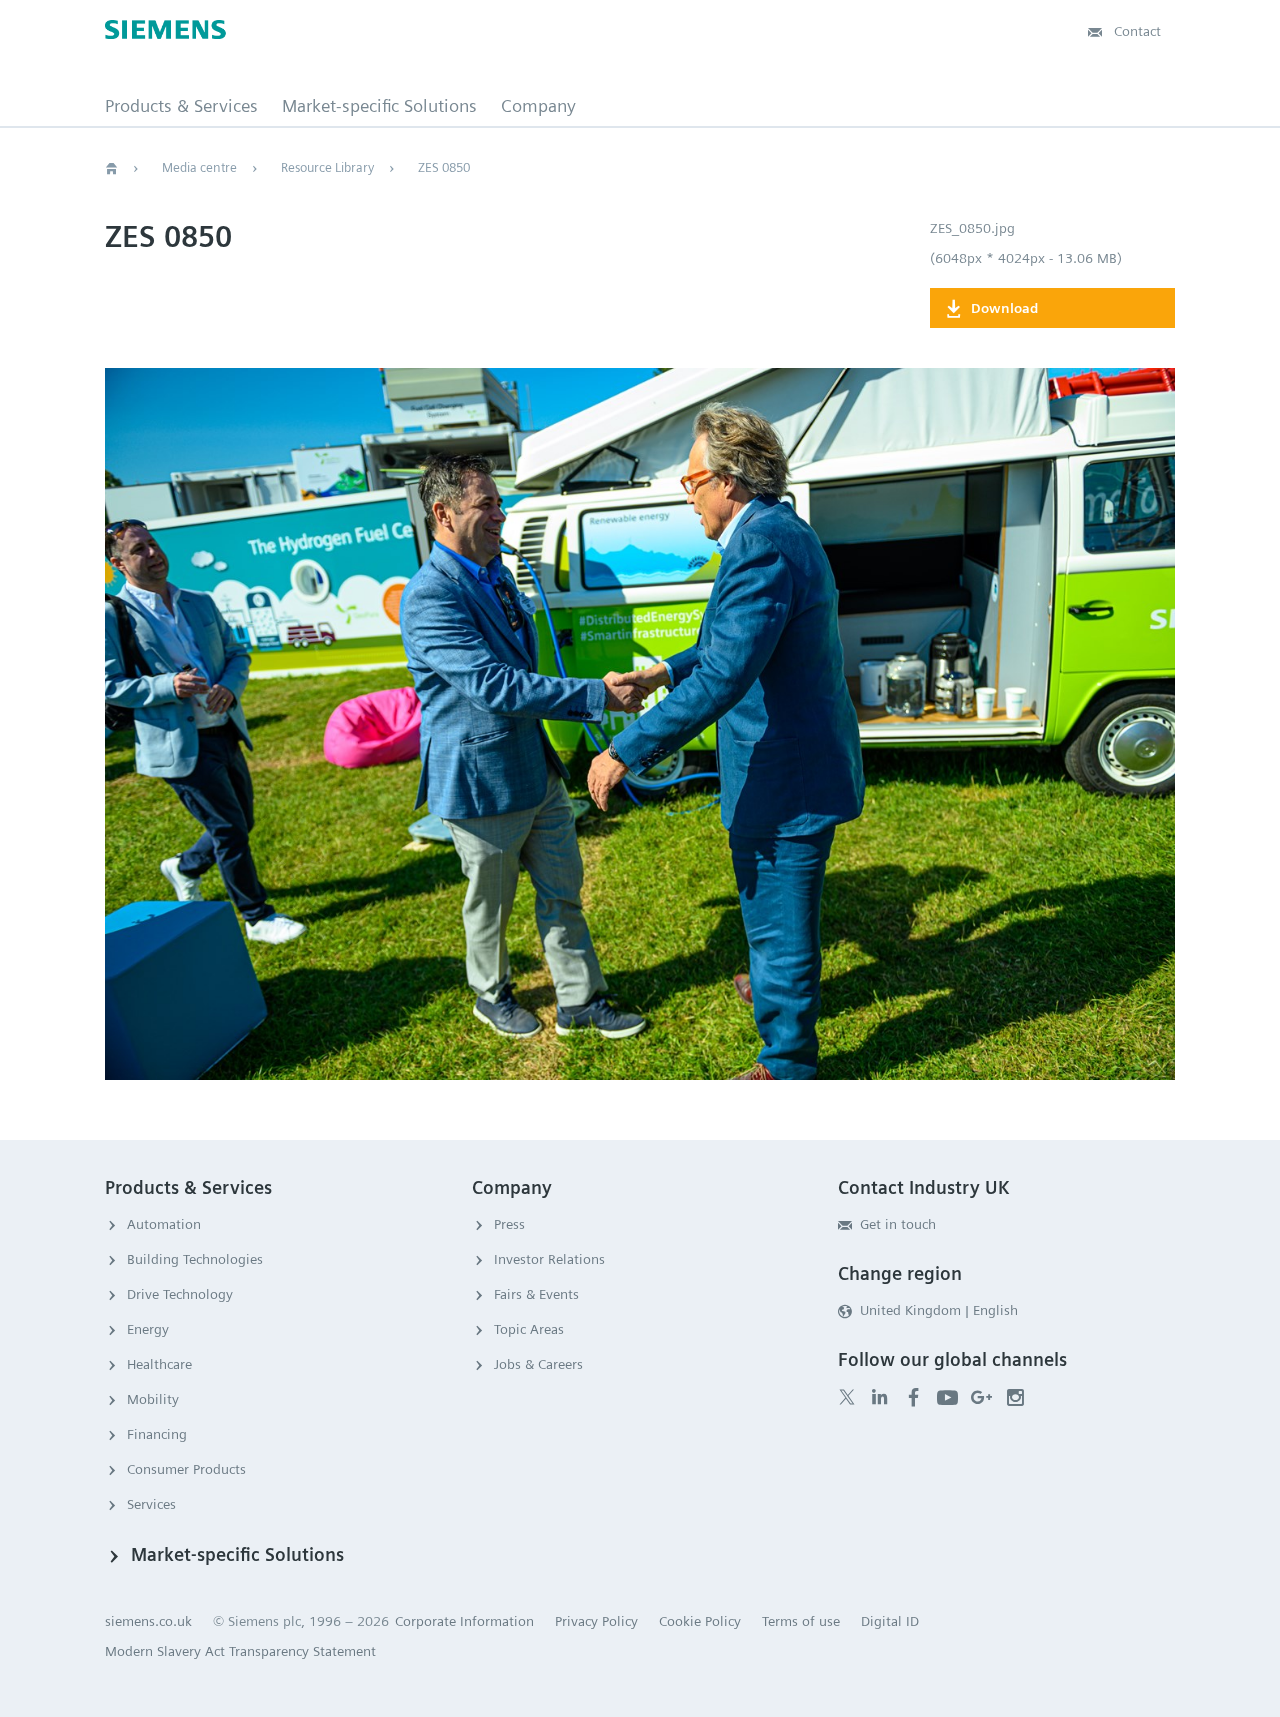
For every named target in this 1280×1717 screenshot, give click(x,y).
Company (538, 106)
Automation (164, 1224)
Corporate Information (464, 1621)
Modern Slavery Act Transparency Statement (240, 1651)
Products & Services (181, 106)
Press (509, 1224)
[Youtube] (947, 1396)
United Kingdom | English (939, 1310)
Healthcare (159, 1364)
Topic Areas (529, 1329)
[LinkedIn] (879, 1396)
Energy (148, 1329)
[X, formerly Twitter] (847, 1397)
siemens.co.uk (148, 1621)
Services (151, 1504)
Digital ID (890, 1621)
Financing (157, 1434)
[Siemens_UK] (1015, 1396)
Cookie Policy (700, 1621)
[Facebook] (913, 1396)
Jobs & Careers (538, 1364)
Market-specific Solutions (379, 106)
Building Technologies (195, 1259)
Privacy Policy (596, 1621)
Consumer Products (186, 1469)
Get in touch (898, 1224)
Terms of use (801, 1621)
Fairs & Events (536, 1294)
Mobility (153, 1399)
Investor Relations (549, 1259)
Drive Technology (180, 1294)
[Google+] (981, 1396)
